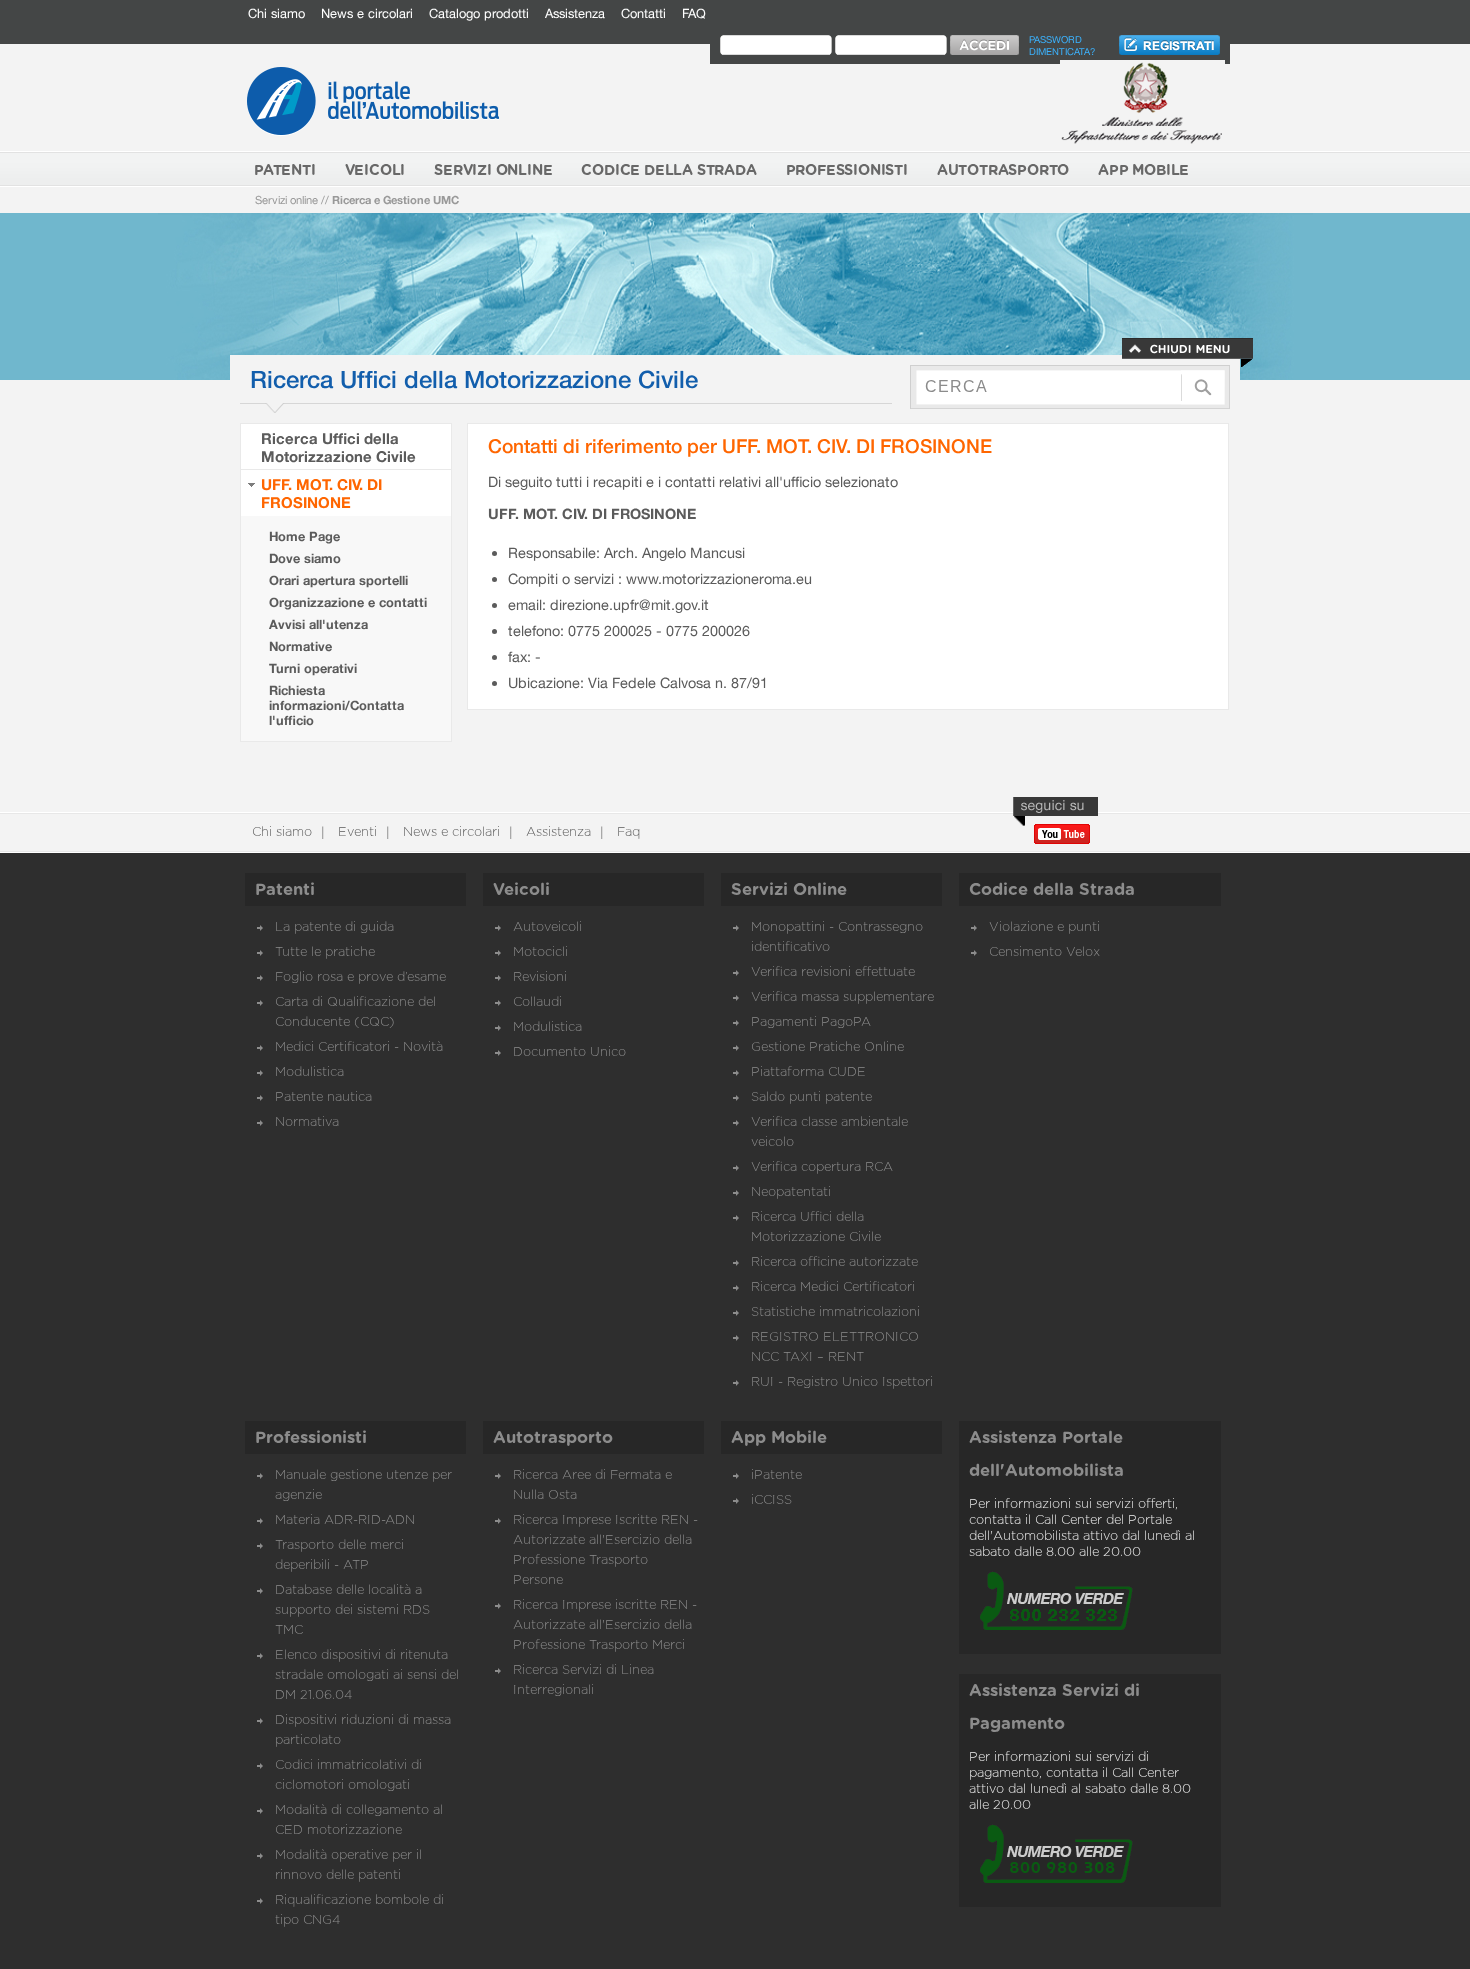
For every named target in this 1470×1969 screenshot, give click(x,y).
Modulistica (309, 1072)
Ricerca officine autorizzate (834, 1262)
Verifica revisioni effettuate (833, 972)
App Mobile (779, 1438)
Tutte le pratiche (325, 952)
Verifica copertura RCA (822, 1167)
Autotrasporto (553, 1438)
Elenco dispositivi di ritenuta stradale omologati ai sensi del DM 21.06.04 (367, 1675)
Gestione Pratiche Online (827, 1047)
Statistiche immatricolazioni (835, 1312)
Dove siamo (305, 558)
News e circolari (367, 13)
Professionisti (311, 1438)
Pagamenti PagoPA (811, 1022)
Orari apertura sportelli (338, 580)
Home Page (304, 536)
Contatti (643, 13)
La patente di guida (334, 927)
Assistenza (575, 13)
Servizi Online (789, 890)
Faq (626, 832)
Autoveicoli (547, 927)
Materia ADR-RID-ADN (345, 1520)
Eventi (355, 832)
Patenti (285, 890)
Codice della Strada (1052, 890)
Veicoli (521, 890)
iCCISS (771, 1500)
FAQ (694, 13)
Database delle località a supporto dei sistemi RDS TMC (352, 1610)
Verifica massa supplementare (842, 997)
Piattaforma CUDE (808, 1072)
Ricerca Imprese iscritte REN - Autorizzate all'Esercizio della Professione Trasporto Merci (605, 1625)
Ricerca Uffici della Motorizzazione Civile (338, 447)
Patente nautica (323, 1097)
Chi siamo (276, 13)
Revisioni (540, 977)
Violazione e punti (1044, 927)
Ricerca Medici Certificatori (833, 1287)
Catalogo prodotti (479, 13)
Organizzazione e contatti (348, 602)
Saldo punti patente (811, 1097)
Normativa (307, 1122)
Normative (300, 646)
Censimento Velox (1044, 952)
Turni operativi (313, 668)
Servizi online (286, 199)
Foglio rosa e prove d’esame (360, 977)
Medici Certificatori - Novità (359, 1047)
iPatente (776, 1475)
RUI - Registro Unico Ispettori (842, 1382)
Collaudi (537, 1002)
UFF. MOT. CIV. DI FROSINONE (321, 493)
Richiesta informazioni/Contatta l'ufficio (336, 705)
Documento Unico (569, 1052)
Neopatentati (791, 1192)
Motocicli (540, 952)
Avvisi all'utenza (318, 624)
